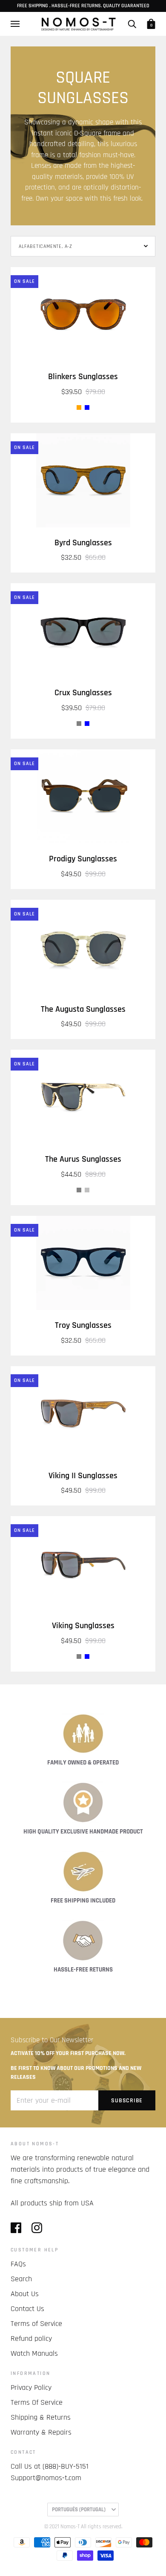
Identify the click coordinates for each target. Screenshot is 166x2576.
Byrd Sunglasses (83, 543)
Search (21, 2279)
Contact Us (27, 2309)
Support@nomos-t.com (46, 2478)
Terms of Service (36, 2324)
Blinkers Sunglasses (83, 377)
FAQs (18, 2264)
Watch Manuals (34, 2353)
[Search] (132, 24)
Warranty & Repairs (41, 2432)
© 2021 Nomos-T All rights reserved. (83, 2527)
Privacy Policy (31, 2387)
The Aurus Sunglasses (83, 1159)
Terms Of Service (37, 2402)
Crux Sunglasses (83, 693)
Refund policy (31, 2339)
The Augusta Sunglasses (83, 1009)
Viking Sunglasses (83, 1626)
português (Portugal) (79, 2510)
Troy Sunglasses (83, 1325)
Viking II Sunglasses (83, 1476)
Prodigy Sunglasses (83, 859)
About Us (25, 2294)
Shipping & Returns (41, 2417)
